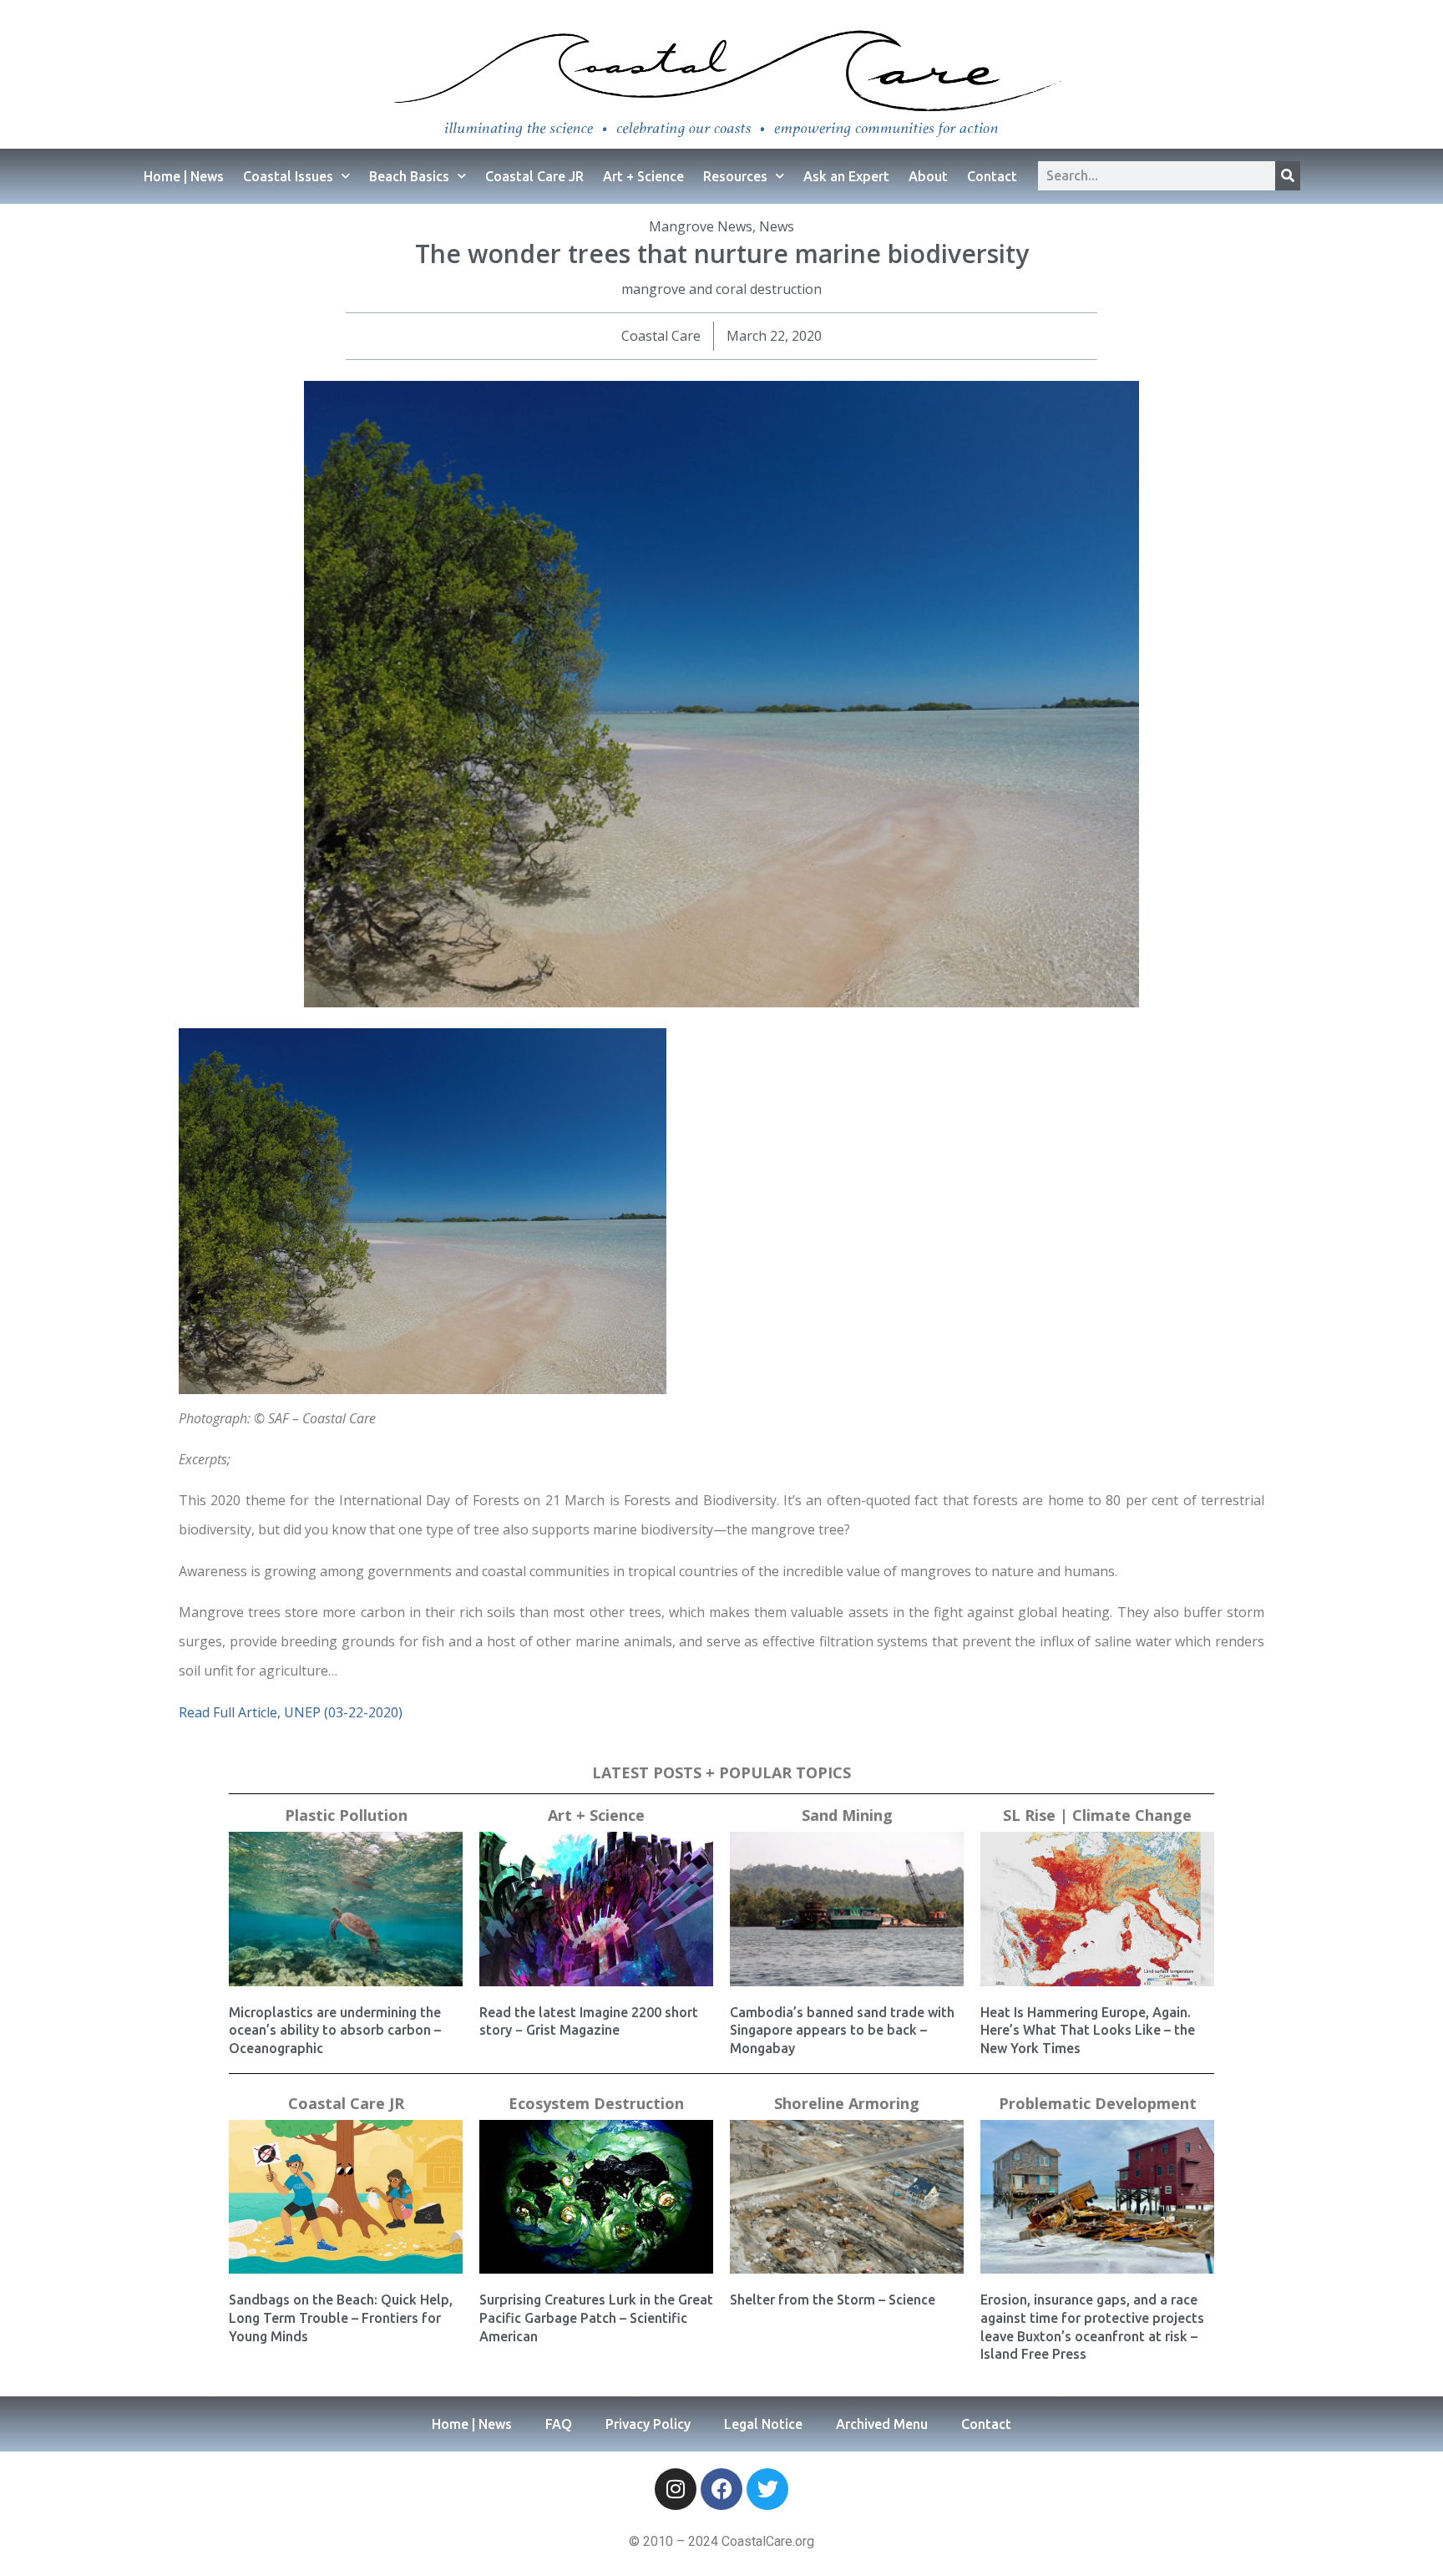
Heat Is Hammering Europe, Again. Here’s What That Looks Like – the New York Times (1088, 2030)
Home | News (184, 176)
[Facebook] (721, 2489)
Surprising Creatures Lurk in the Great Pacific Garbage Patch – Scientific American (596, 2317)
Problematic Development (1098, 2103)
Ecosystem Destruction (596, 2103)
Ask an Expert (846, 176)
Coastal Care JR (534, 176)
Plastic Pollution (346, 1815)
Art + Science (643, 176)
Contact (992, 176)
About (928, 176)
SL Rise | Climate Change (1097, 1815)
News (777, 226)
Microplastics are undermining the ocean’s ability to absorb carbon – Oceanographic (335, 2030)
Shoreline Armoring (847, 2103)
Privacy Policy (648, 2424)
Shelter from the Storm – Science (833, 2300)
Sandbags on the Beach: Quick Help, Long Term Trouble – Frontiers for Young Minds (341, 2317)
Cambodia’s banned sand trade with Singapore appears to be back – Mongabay (842, 2030)
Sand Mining (847, 1815)
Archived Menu (882, 2424)
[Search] (1288, 176)
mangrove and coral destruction (721, 289)
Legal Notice (763, 2424)
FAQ (559, 2424)
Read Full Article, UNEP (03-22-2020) (291, 1712)
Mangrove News (701, 226)
